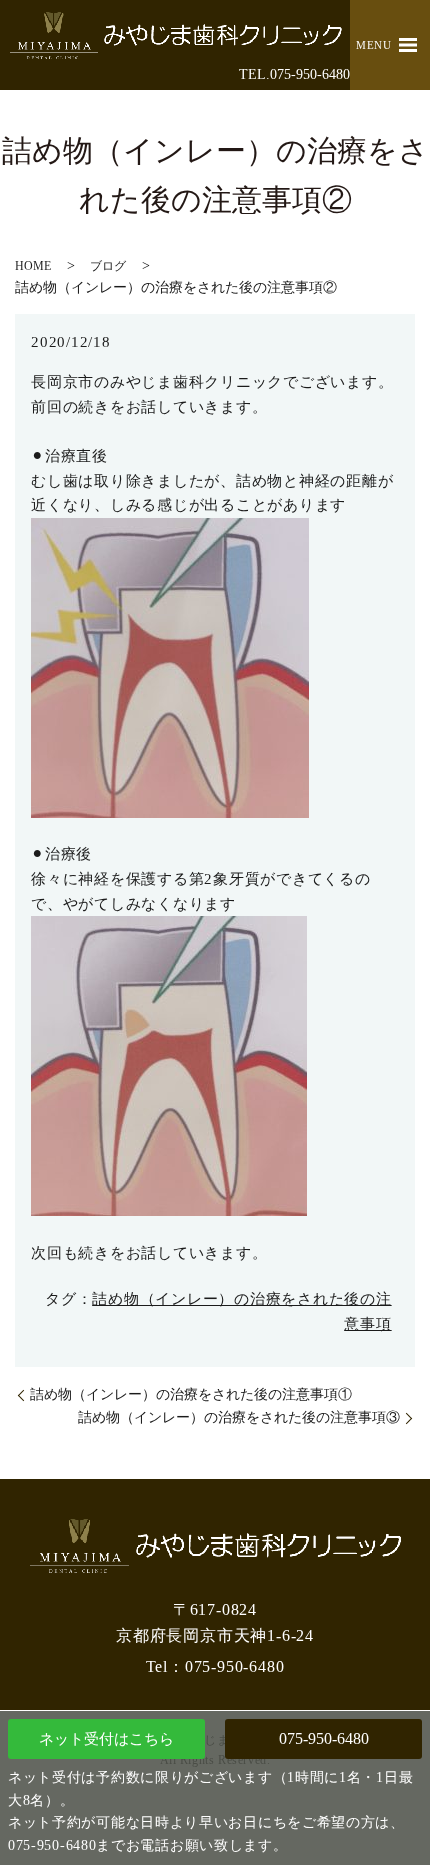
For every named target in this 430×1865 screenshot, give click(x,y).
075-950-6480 (324, 1738)
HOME (33, 266)
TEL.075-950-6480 (294, 74)
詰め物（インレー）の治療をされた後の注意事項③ (239, 1417)
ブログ (108, 266)
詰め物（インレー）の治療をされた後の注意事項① (191, 1394)
